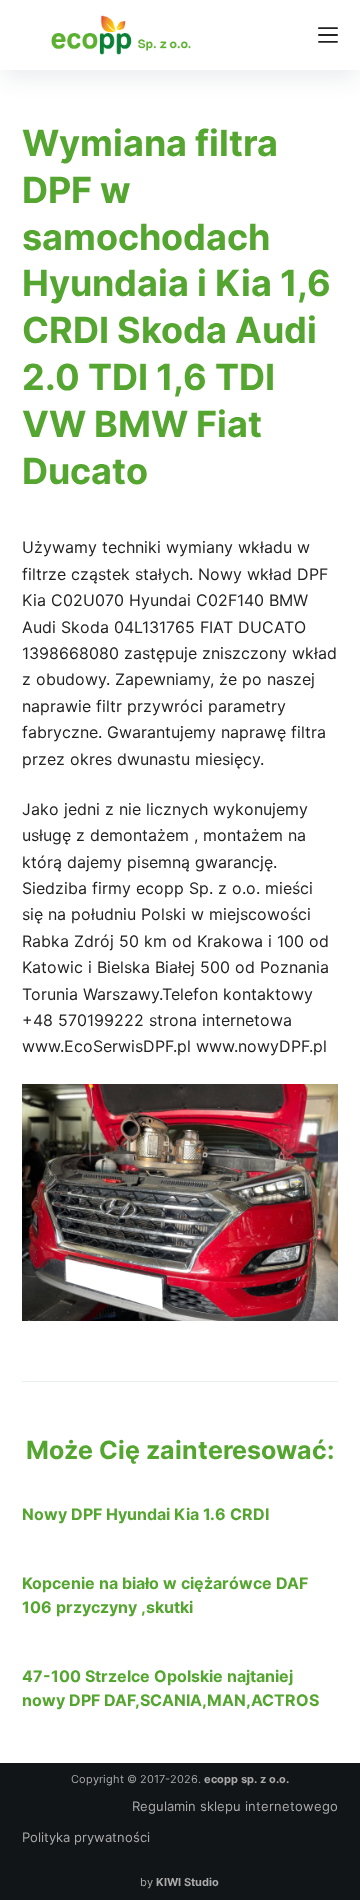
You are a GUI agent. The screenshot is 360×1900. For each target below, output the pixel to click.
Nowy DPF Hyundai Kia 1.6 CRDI (145, 1514)
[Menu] (328, 35)
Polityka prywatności (86, 1837)
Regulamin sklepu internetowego (235, 1806)
